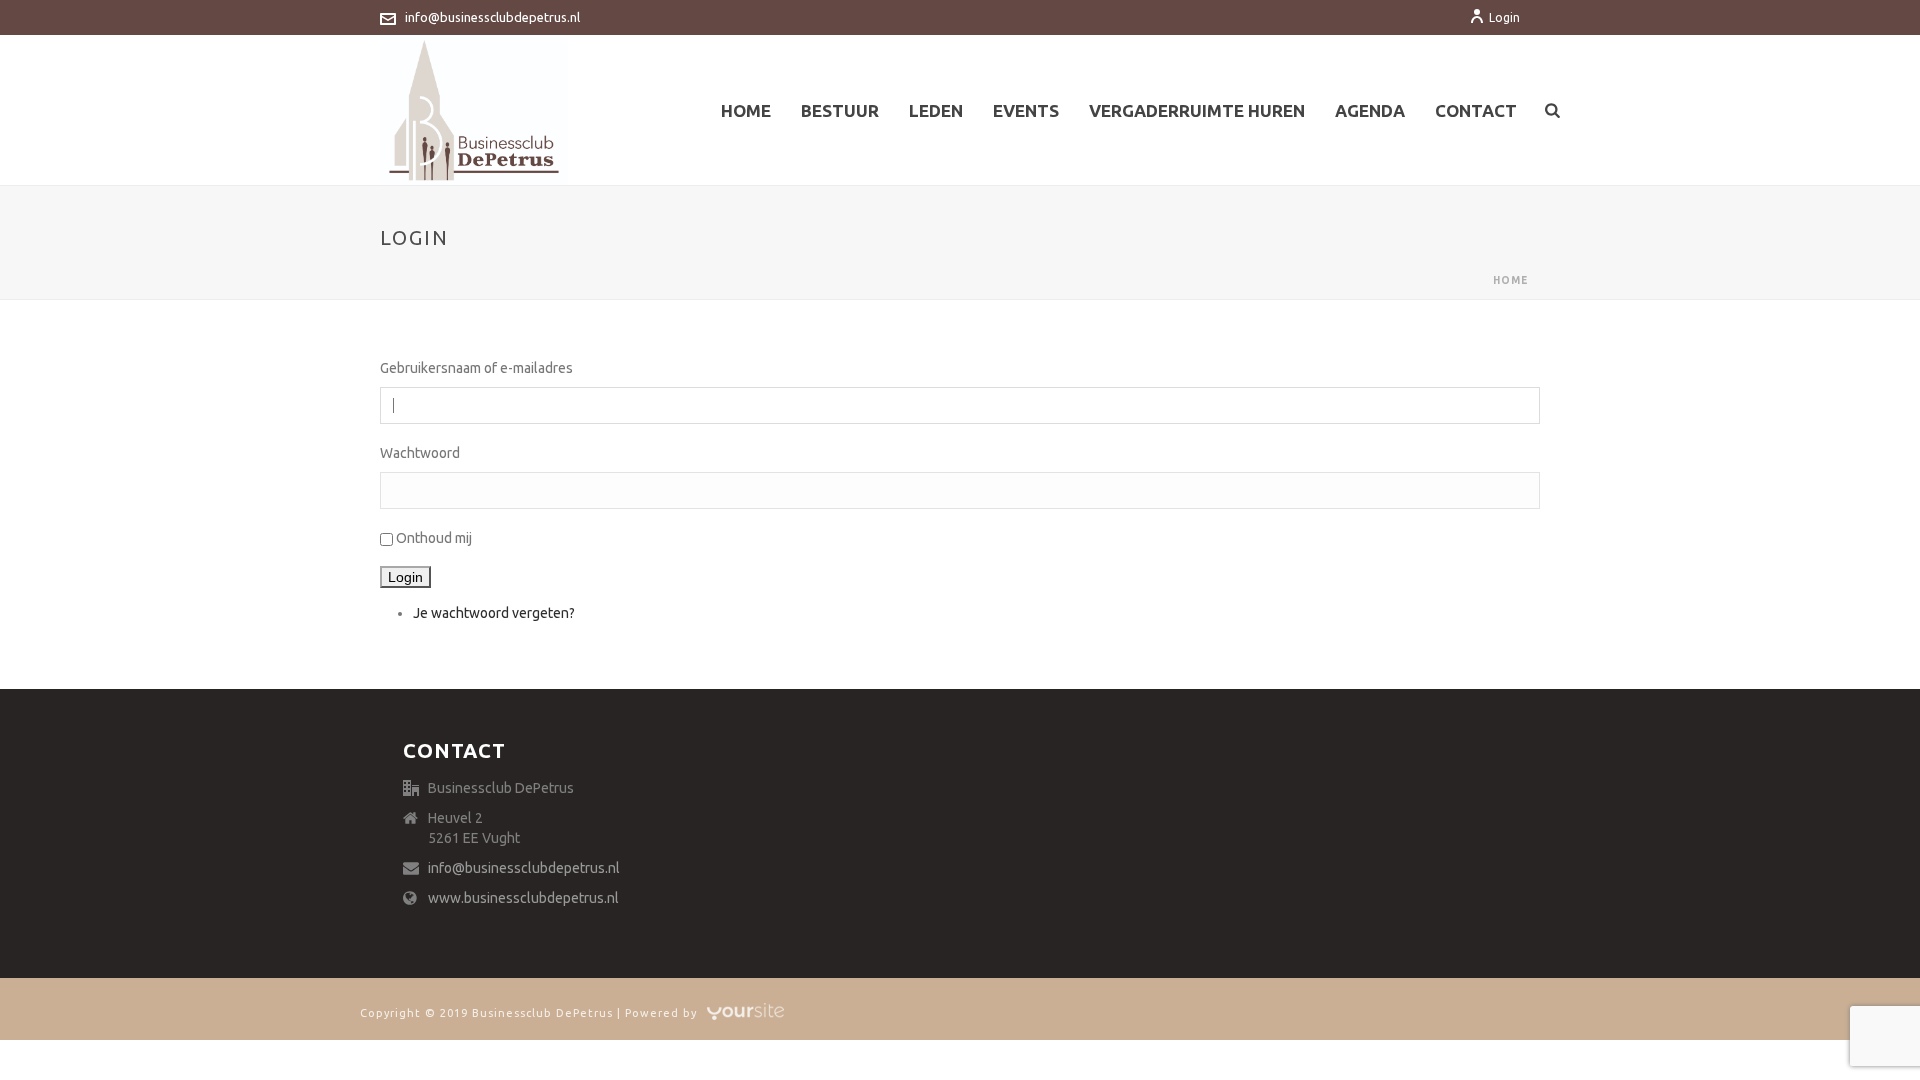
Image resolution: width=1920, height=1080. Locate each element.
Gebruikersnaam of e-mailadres (476, 368)
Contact (1476, 110)
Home (746, 110)
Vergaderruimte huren (1197, 110)
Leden (936, 110)
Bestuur (840, 110)
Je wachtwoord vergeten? (494, 613)
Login (1504, 17)
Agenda (1370, 110)
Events (1026, 110)
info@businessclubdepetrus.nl (492, 17)
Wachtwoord (420, 453)
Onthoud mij (434, 538)
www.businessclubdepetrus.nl (523, 898)
